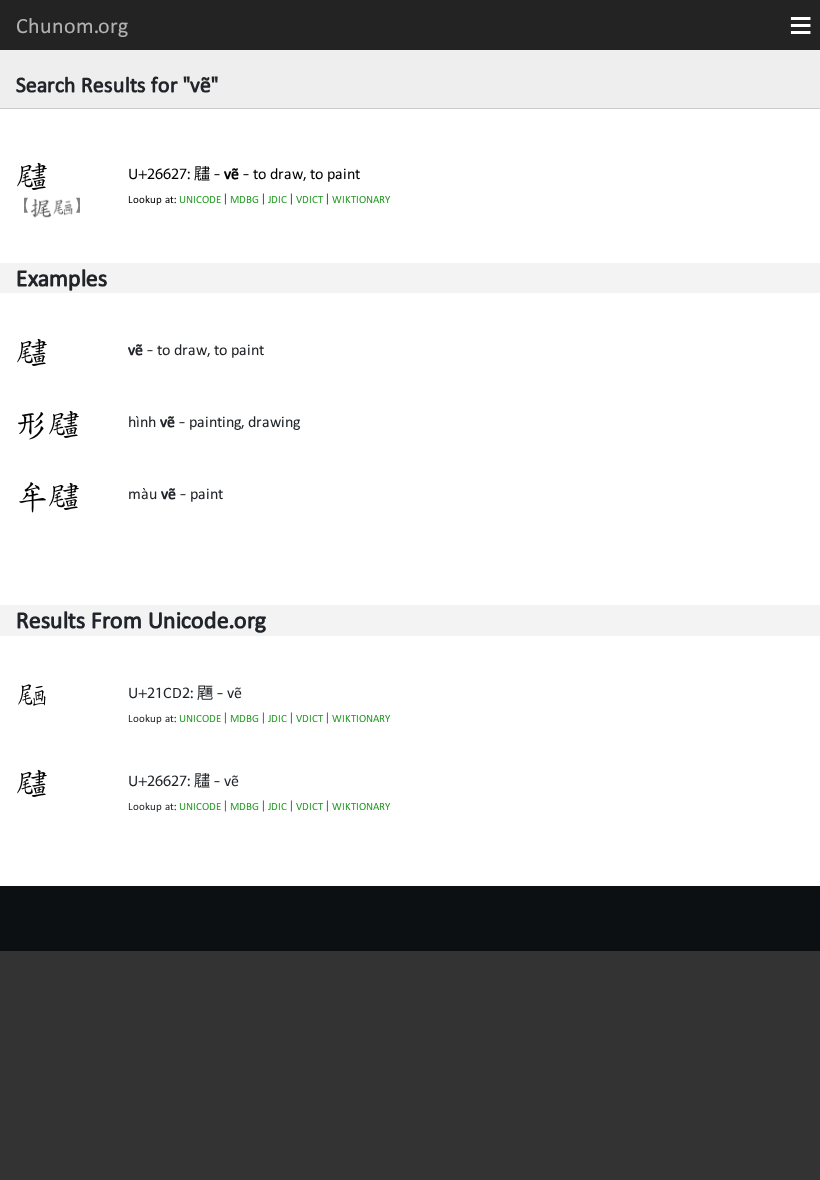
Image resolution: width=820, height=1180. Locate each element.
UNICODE (200, 199)
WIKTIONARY (361, 199)
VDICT (309, 199)
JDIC (277, 199)
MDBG (244, 199)
